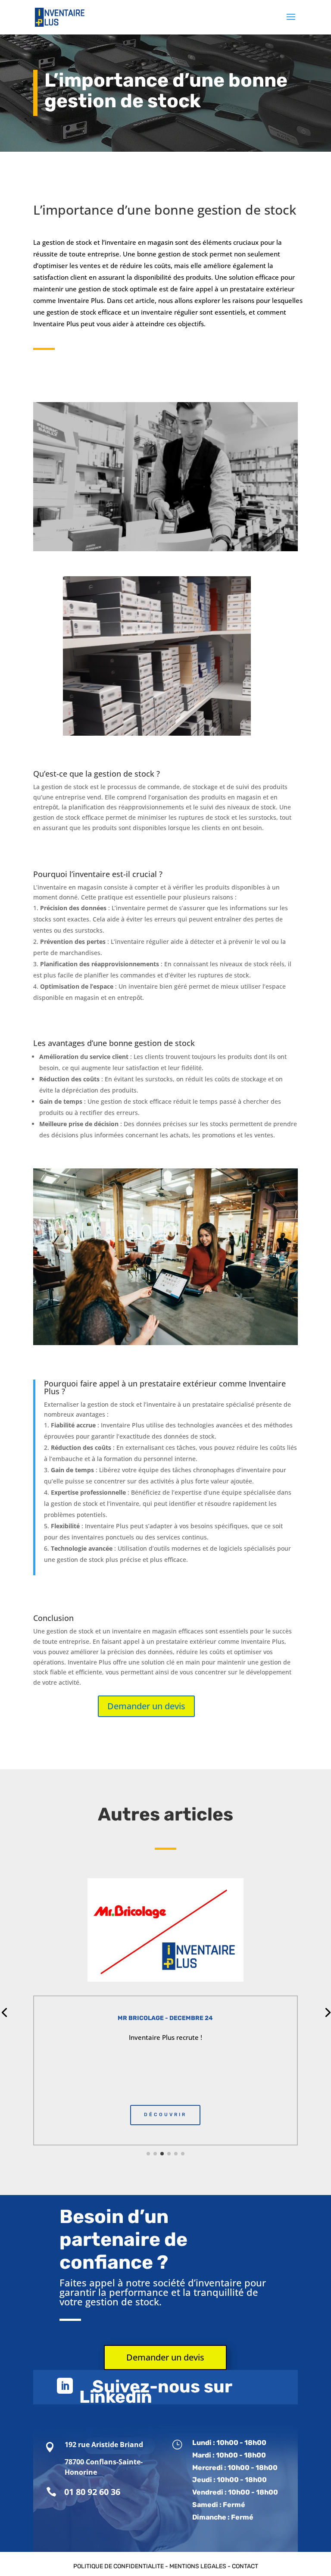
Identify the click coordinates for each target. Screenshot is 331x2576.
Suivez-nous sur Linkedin (156, 2392)
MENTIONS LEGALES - (201, 2566)
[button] (148, 2154)
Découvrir (165, 2115)
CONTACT (245, 2566)
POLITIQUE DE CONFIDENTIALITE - (121, 2566)
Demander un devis (146, 1706)
